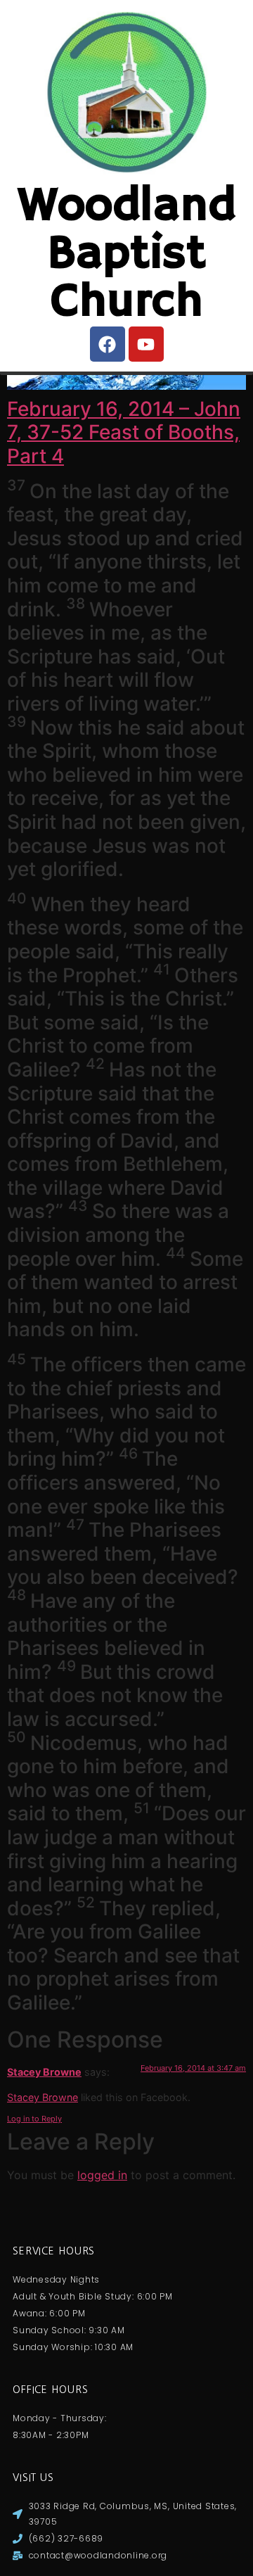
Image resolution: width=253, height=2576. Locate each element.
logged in (102, 2175)
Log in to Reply (34, 2119)
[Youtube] (146, 344)
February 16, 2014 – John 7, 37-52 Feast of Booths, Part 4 (124, 432)
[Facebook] (108, 344)
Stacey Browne (44, 2072)
